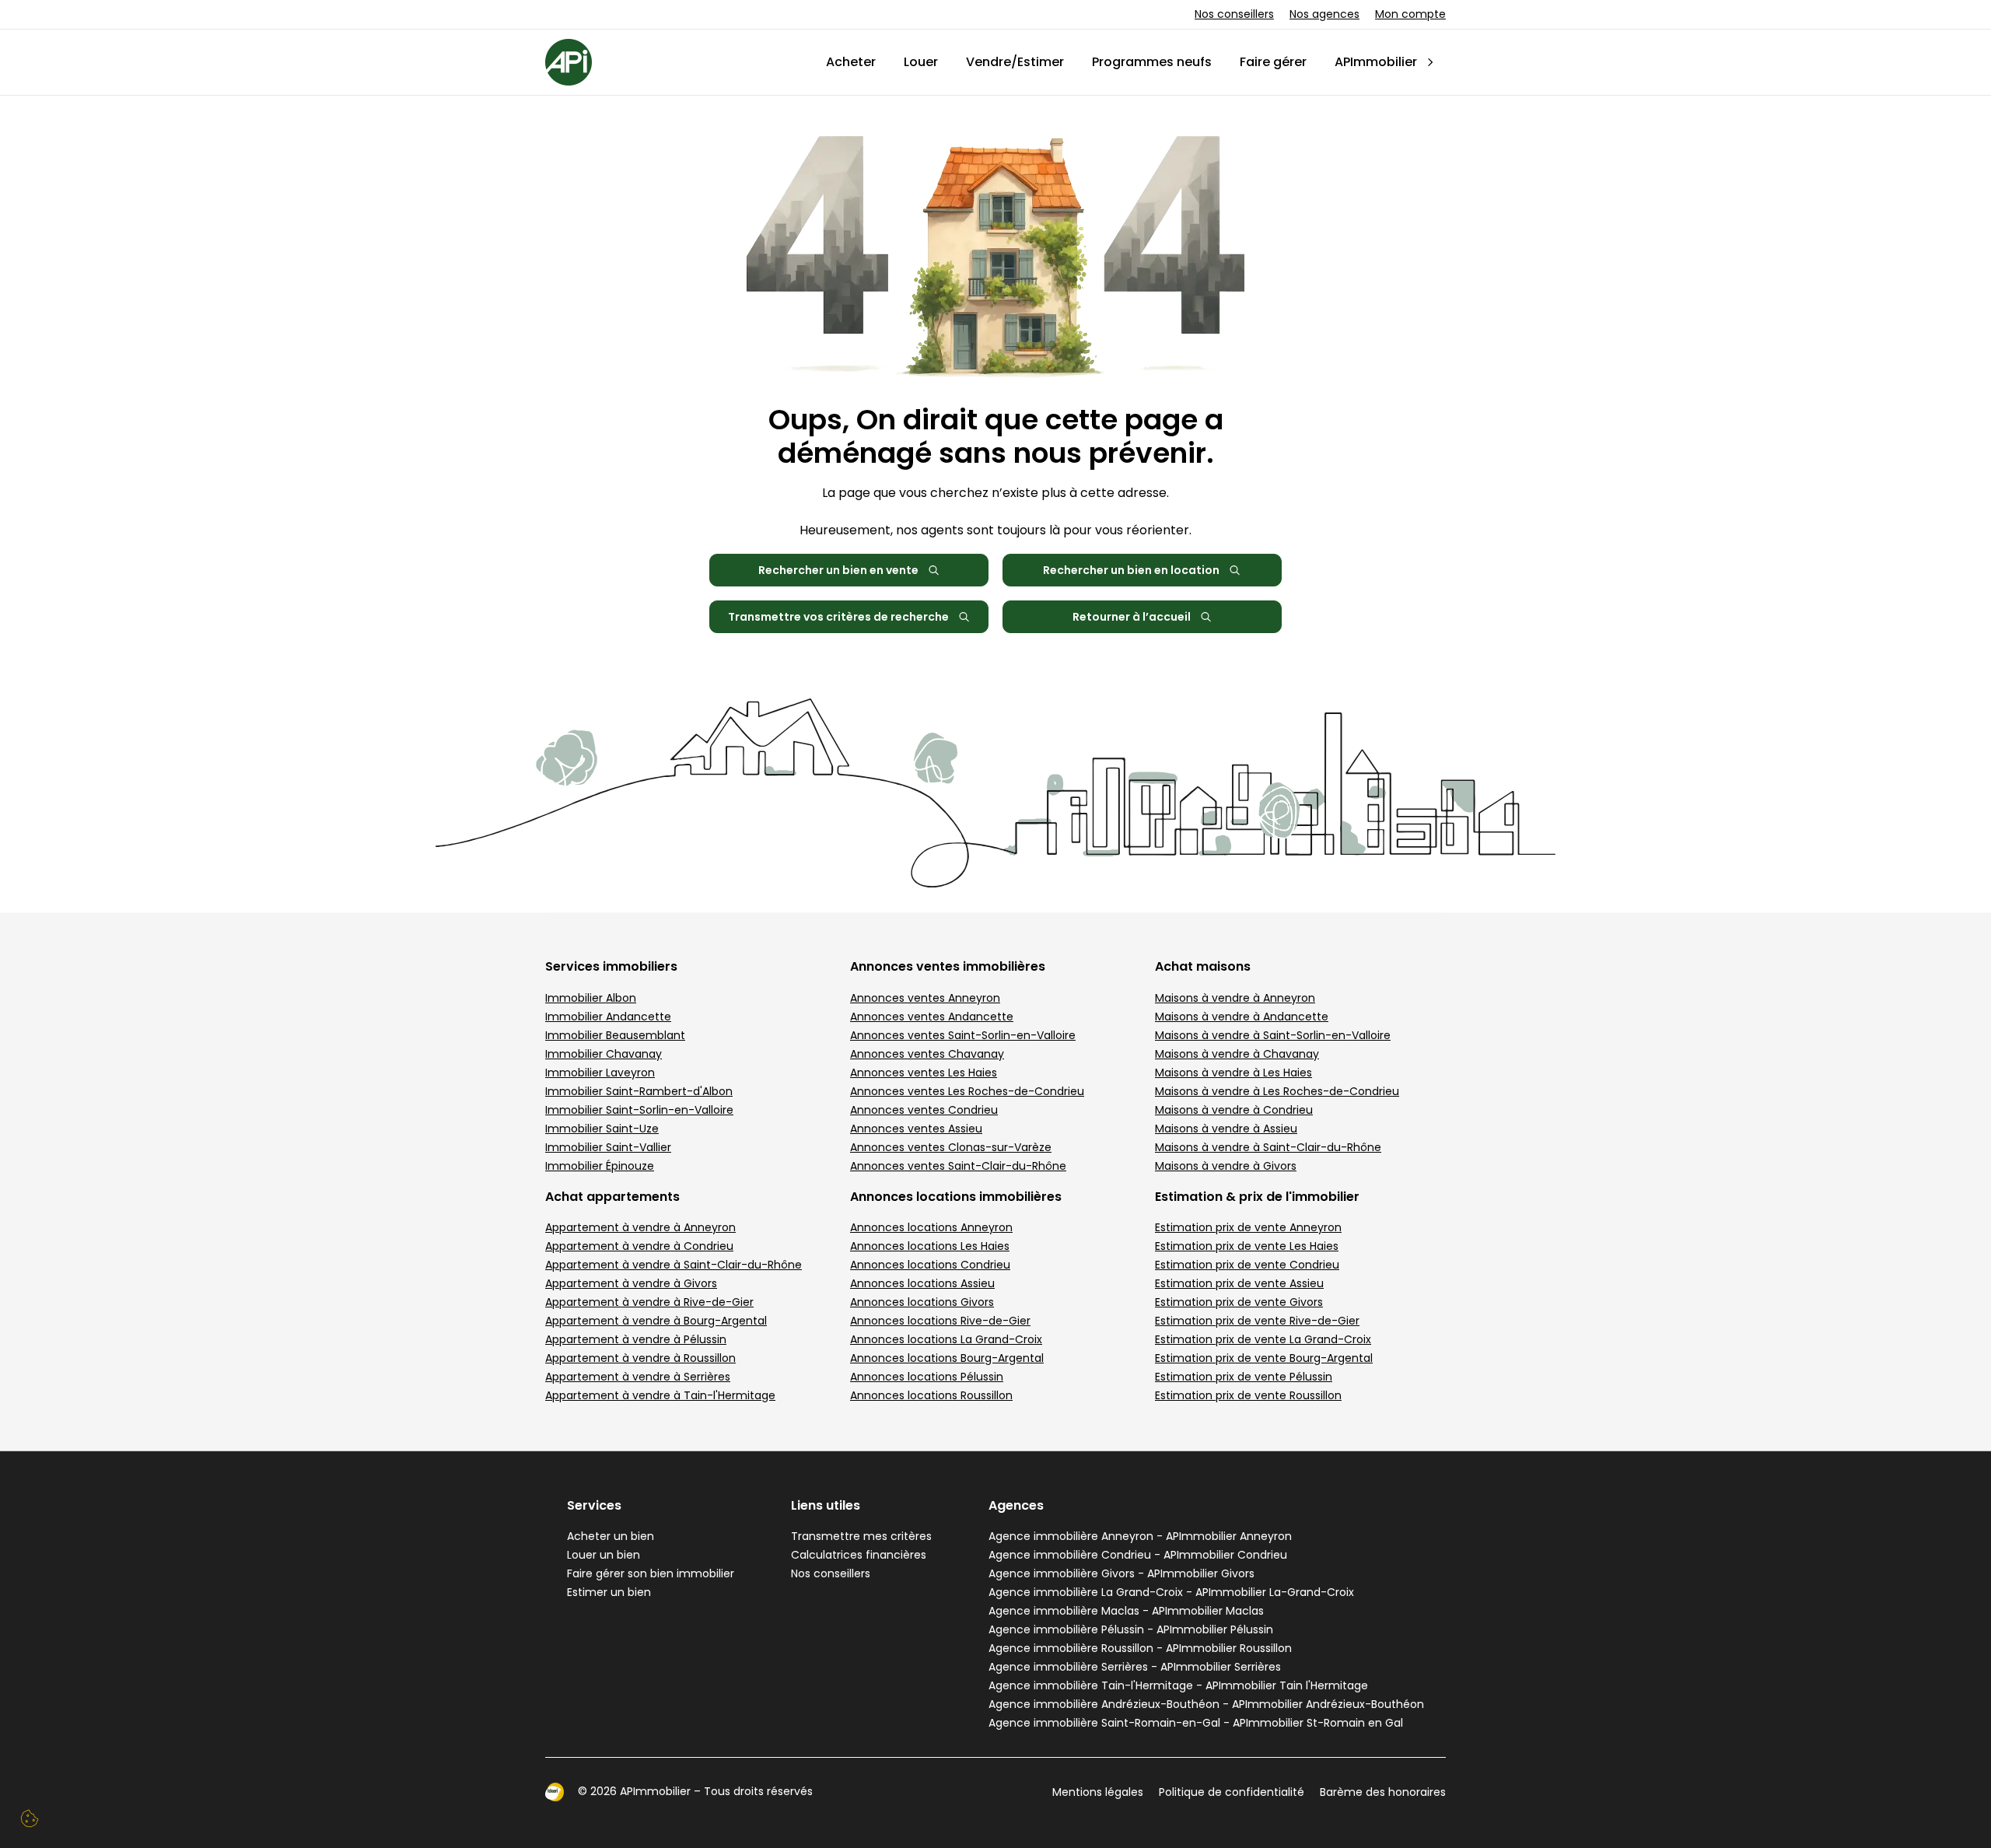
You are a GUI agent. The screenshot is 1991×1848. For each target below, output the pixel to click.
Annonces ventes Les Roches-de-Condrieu (967, 1091)
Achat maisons (1203, 966)
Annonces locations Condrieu (930, 1265)
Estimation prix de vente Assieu (1239, 1283)
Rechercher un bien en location (1131, 570)
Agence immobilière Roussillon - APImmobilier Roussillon (1140, 1648)
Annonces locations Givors (922, 1302)
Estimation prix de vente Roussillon (1248, 1395)
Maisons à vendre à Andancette (1242, 1017)
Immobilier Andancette (608, 1017)
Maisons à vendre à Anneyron (1235, 998)
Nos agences (1324, 14)
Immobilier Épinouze (600, 1166)
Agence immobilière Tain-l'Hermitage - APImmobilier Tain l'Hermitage (1178, 1685)
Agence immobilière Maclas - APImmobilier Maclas (1126, 1611)
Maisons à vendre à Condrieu (1234, 1110)
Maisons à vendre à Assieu (1226, 1129)
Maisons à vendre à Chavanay (1237, 1054)
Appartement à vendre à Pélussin (636, 1339)
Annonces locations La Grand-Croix (946, 1339)
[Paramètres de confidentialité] (30, 1818)
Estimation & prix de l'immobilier (1257, 1197)
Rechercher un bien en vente (838, 570)
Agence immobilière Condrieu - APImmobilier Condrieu (1138, 1555)
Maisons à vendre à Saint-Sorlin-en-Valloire (1273, 1035)
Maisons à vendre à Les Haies (1233, 1073)
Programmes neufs (1152, 62)
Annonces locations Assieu (922, 1283)
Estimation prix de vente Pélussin (1244, 1377)
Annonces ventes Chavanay (927, 1054)
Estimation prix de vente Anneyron (1248, 1227)
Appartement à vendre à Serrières (638, 1377)
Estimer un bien (609, 1592)
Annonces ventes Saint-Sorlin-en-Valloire (963, 1035)
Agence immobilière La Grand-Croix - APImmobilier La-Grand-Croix (1171, 1592)
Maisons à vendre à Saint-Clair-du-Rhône (1268, 1147)
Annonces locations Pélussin (927, 1377)
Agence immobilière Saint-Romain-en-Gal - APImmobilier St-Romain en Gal (1196, 1723)
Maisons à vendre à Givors (1226, 1166)
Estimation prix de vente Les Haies (1247, 1246)
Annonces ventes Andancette (932, 1017)
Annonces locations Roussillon (931, 1395)
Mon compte (1410, 14)
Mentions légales (1098, 1792)
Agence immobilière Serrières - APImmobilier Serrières (1135, 1667)
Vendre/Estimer (1015, 62)
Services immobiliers (611, 966)
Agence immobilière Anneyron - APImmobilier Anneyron (1140, 1536)
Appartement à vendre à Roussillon (640, 1358)
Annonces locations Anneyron (931, 1227)
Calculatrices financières (859, 1555)
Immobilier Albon (591, 998)
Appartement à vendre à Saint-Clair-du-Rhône (674, 1265)
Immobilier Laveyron (600, 1073)
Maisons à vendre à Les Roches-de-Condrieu (1277, 1091)
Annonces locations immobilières (956, 1197)
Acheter (851, 62)
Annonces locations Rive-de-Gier (940, 1321)
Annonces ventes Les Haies (924, 1073)
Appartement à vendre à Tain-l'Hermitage (660, 1395)
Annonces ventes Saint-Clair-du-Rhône (958, 1166)
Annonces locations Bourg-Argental (947, 1358)
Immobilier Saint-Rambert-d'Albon (639, 1091)
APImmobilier (1376, 62)
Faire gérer (1273, 62)
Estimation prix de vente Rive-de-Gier (1257, 1321)
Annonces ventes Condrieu (924, 1110)
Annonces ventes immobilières (948, 966)
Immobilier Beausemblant (615, 1035)
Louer (921, 62)
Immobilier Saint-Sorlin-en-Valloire (639, 1110)
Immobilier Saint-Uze (602, 1129)
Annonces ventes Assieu (916, 1129)
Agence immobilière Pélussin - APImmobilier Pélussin (1131, 1629)
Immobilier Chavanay (604, 1054)
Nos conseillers (1234, 14)
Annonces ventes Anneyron (925, 998)
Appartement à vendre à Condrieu (639, 1246)
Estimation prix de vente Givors (1239, 1302)
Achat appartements (612, 1197)
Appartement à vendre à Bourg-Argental (656, 1321)
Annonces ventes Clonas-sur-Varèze (951, 1147)
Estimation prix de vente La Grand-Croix (1263, 1339)
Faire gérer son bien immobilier (651, 1573)
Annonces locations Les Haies (930, 1246)
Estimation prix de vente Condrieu (1247, 1265)
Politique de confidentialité (1232, 1792)
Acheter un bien (611, 1536)
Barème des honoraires (1383, 1792)
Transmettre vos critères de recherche (838, 617)
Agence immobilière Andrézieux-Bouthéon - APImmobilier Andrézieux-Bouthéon (1206, 1704)
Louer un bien (604, 1555)
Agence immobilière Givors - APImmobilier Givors (1121, 1573)
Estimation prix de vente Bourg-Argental (1264, 1358)
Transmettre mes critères (861, 1536)
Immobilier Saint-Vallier (608, 1147)
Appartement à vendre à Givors (631, 1283)
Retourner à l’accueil (1132, 617)
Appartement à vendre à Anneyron (640, 1227)
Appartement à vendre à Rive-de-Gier (649, 1302)
